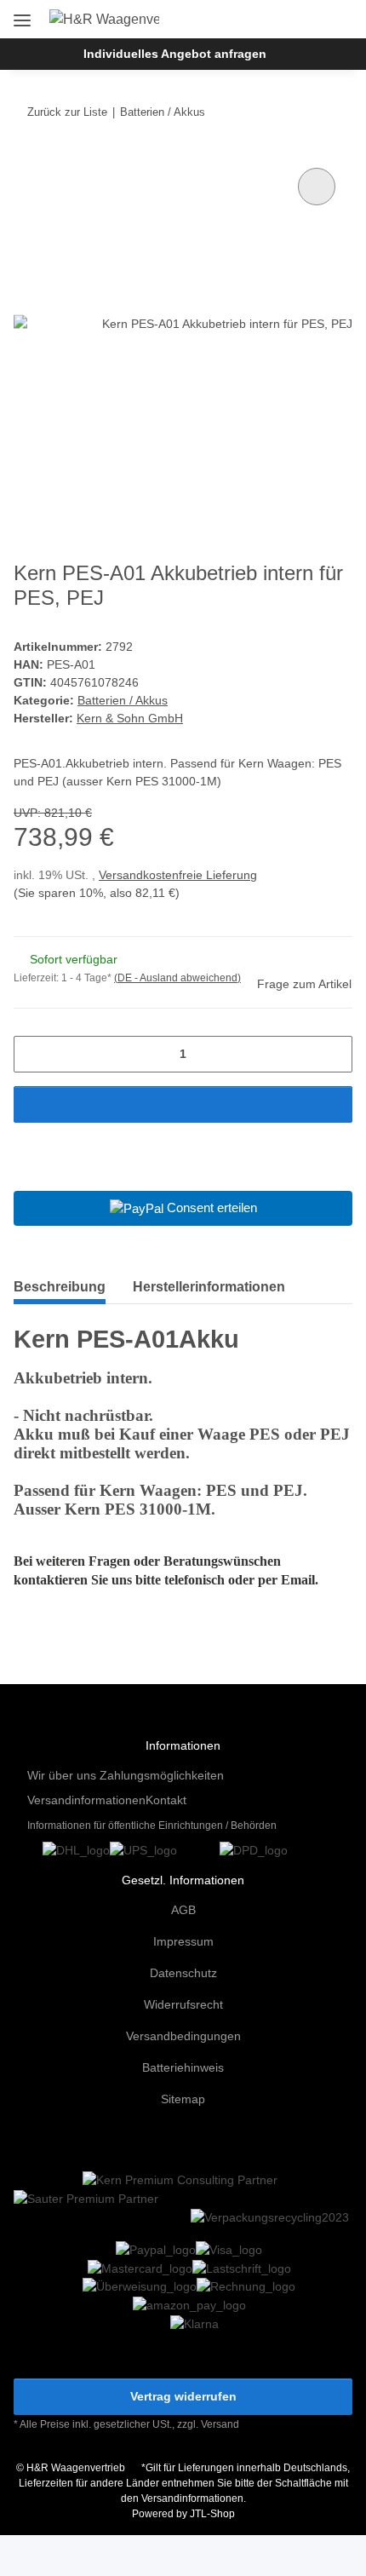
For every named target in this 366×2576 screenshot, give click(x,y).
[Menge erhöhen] (333, 1054)
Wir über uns (62, 1775)
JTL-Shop (212, 2514)
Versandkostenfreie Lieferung (178, 875)
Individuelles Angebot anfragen (175, 54)
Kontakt (166, 1800)
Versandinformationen (86, 1800)
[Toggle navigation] (22, 14)
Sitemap (183, 2099)
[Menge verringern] (33, 1054)
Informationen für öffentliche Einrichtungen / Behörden (152, 1826)
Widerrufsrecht (183, 2004)
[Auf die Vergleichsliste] (317, 187)
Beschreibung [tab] (60, 1287)
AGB (183, 1910)
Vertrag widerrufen (183, 2396)
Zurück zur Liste (67, 112)
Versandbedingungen (183, 2036)
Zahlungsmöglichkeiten (162, 1775)
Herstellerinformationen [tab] (209, 1287)
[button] (284, 19)
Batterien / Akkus (123, 700)
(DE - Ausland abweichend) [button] (177, 978)
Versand (220, 2424)
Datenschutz (183, 1973)
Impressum (183, 1941)
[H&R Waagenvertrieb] (105, 20)
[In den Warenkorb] (183, 1104)
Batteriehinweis (183, 2067)
